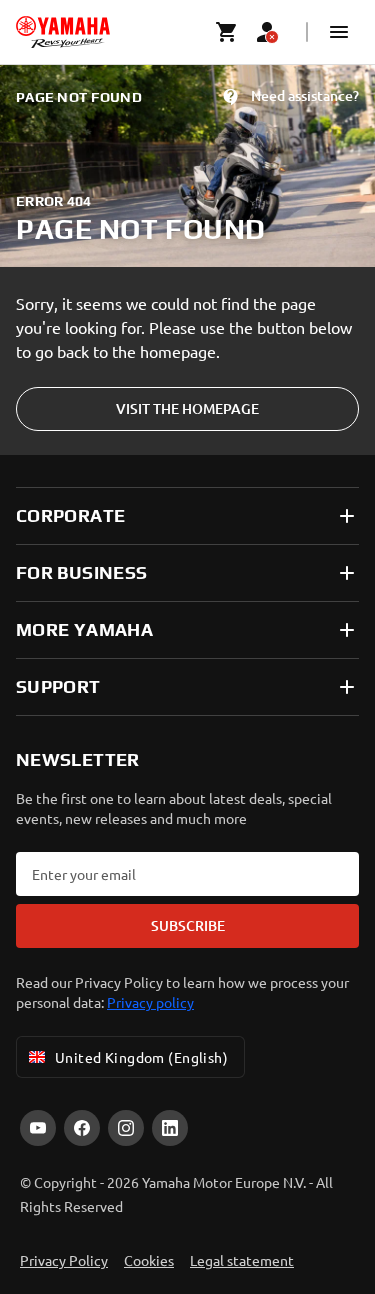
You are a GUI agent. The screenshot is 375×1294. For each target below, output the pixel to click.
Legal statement (242, 1260)
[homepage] (63, 32)
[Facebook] (82, 1128)
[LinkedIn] (170, 1128)
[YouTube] (38, 1128)
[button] (339, 32)
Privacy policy (150, 1002)
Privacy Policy (64, 1260)
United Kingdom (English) (141, 1057)
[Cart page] (227, 32)
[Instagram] (126, 1128)
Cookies (149, 1260)
